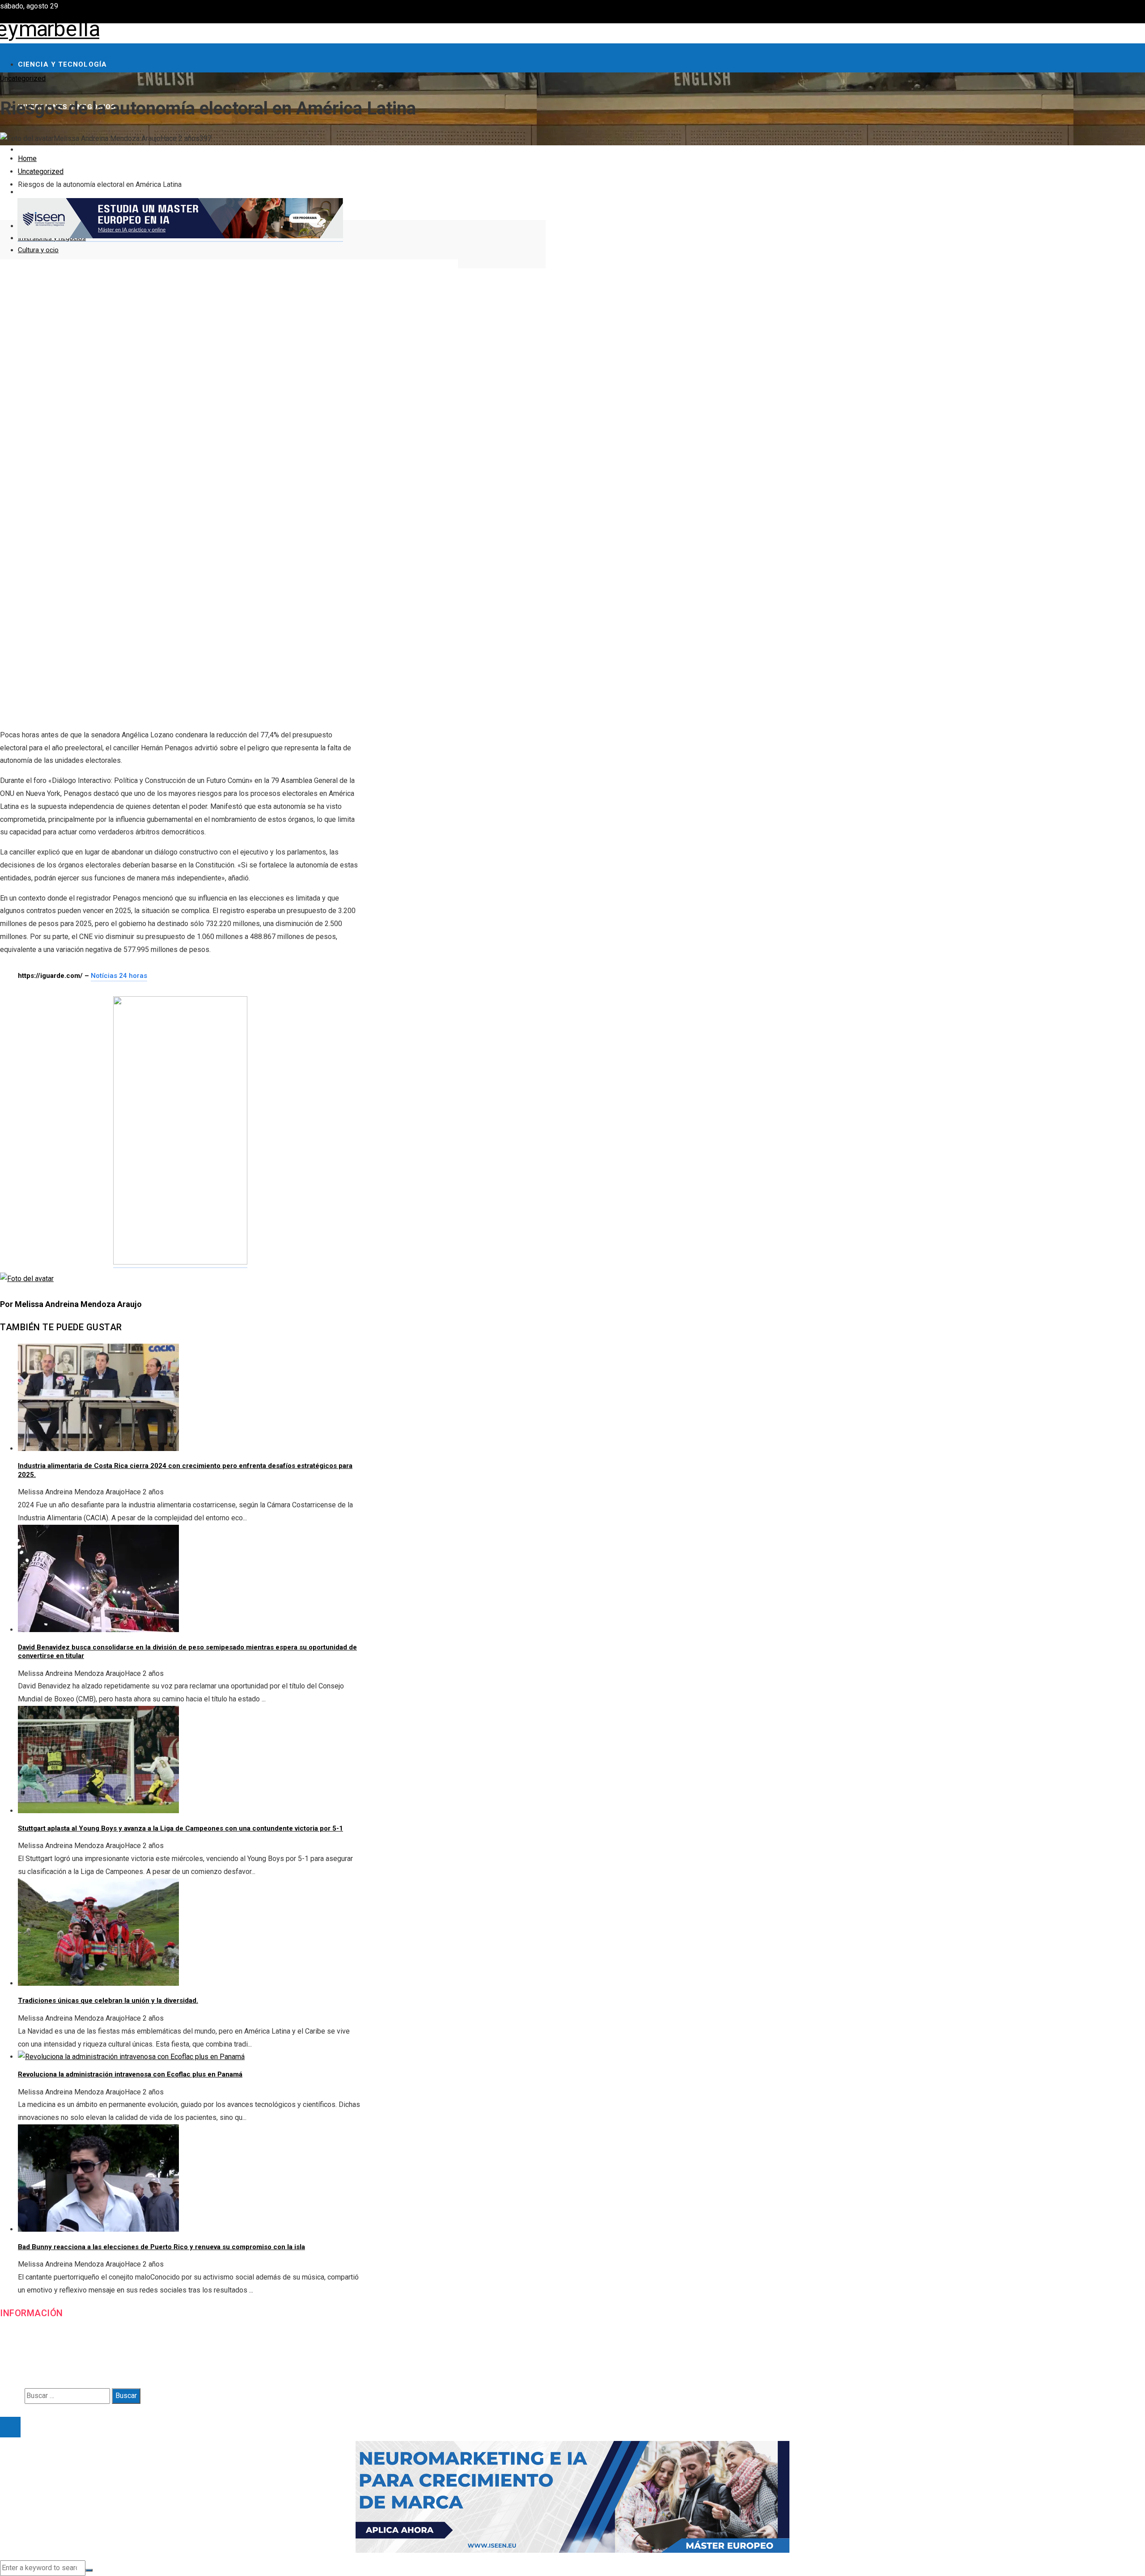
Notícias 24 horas (119, 976)
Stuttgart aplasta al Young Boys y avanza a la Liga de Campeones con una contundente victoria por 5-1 (180, 1828)
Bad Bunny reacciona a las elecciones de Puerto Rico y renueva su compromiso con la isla (161, 2247)
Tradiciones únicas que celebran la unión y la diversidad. (108, 2001)
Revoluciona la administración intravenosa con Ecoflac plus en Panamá (130, 2074)
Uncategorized (23, 78)
